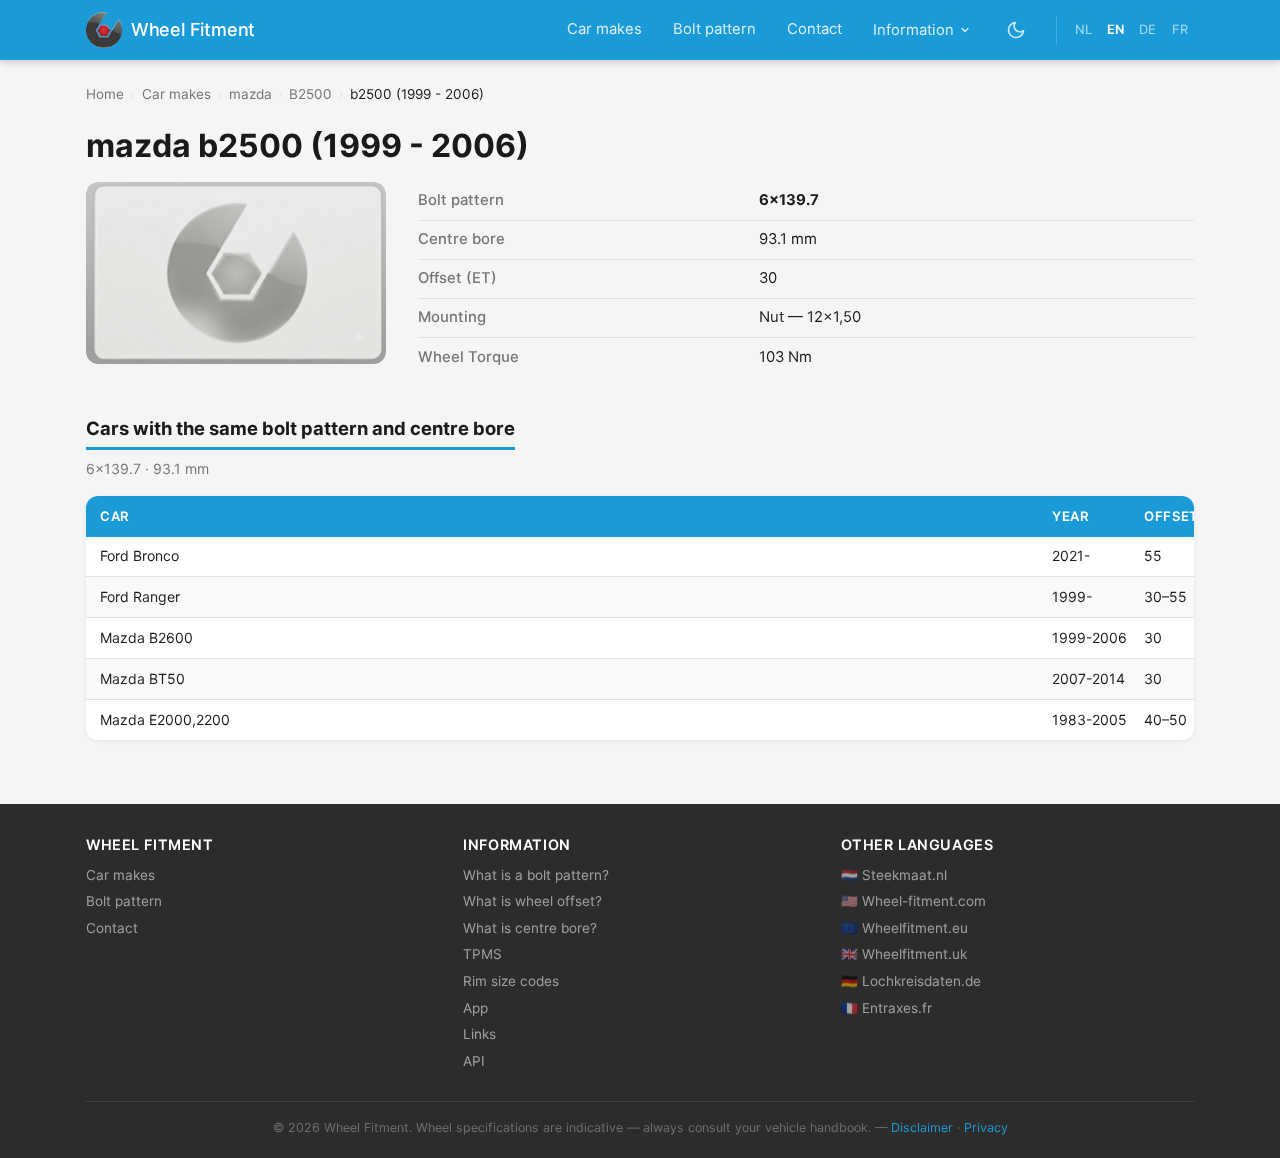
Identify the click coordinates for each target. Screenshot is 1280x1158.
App (475, 1008)
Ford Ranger (140, 596)
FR (1180, 29)
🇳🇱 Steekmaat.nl (894, 875)
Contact (814, 29)
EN (1115, 29)
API (474, 1061)
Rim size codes (511, 981)
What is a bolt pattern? (536, 875)
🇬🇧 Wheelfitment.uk (904, 954)
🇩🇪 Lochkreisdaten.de (911, 981)
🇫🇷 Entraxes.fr (886, 1008)
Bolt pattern (714, 29)
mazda (250, 94)
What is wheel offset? (532, 901)
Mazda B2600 (146, 637)
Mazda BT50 (142, 678)
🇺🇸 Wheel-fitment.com (913, 901)
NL (1083, 29)
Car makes (604, 29)
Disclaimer (922, 1127)
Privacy (986, 1127)
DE (1147, 29)
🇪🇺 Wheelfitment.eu (904, 928)
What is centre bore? (530, 928)
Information (913, 30)
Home (105, 94)
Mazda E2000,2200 (165, 719)
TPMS (482, 954)
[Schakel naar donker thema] (1016, 29)
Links (479, 1034)
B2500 (310, 94)
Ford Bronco (139, 555)
